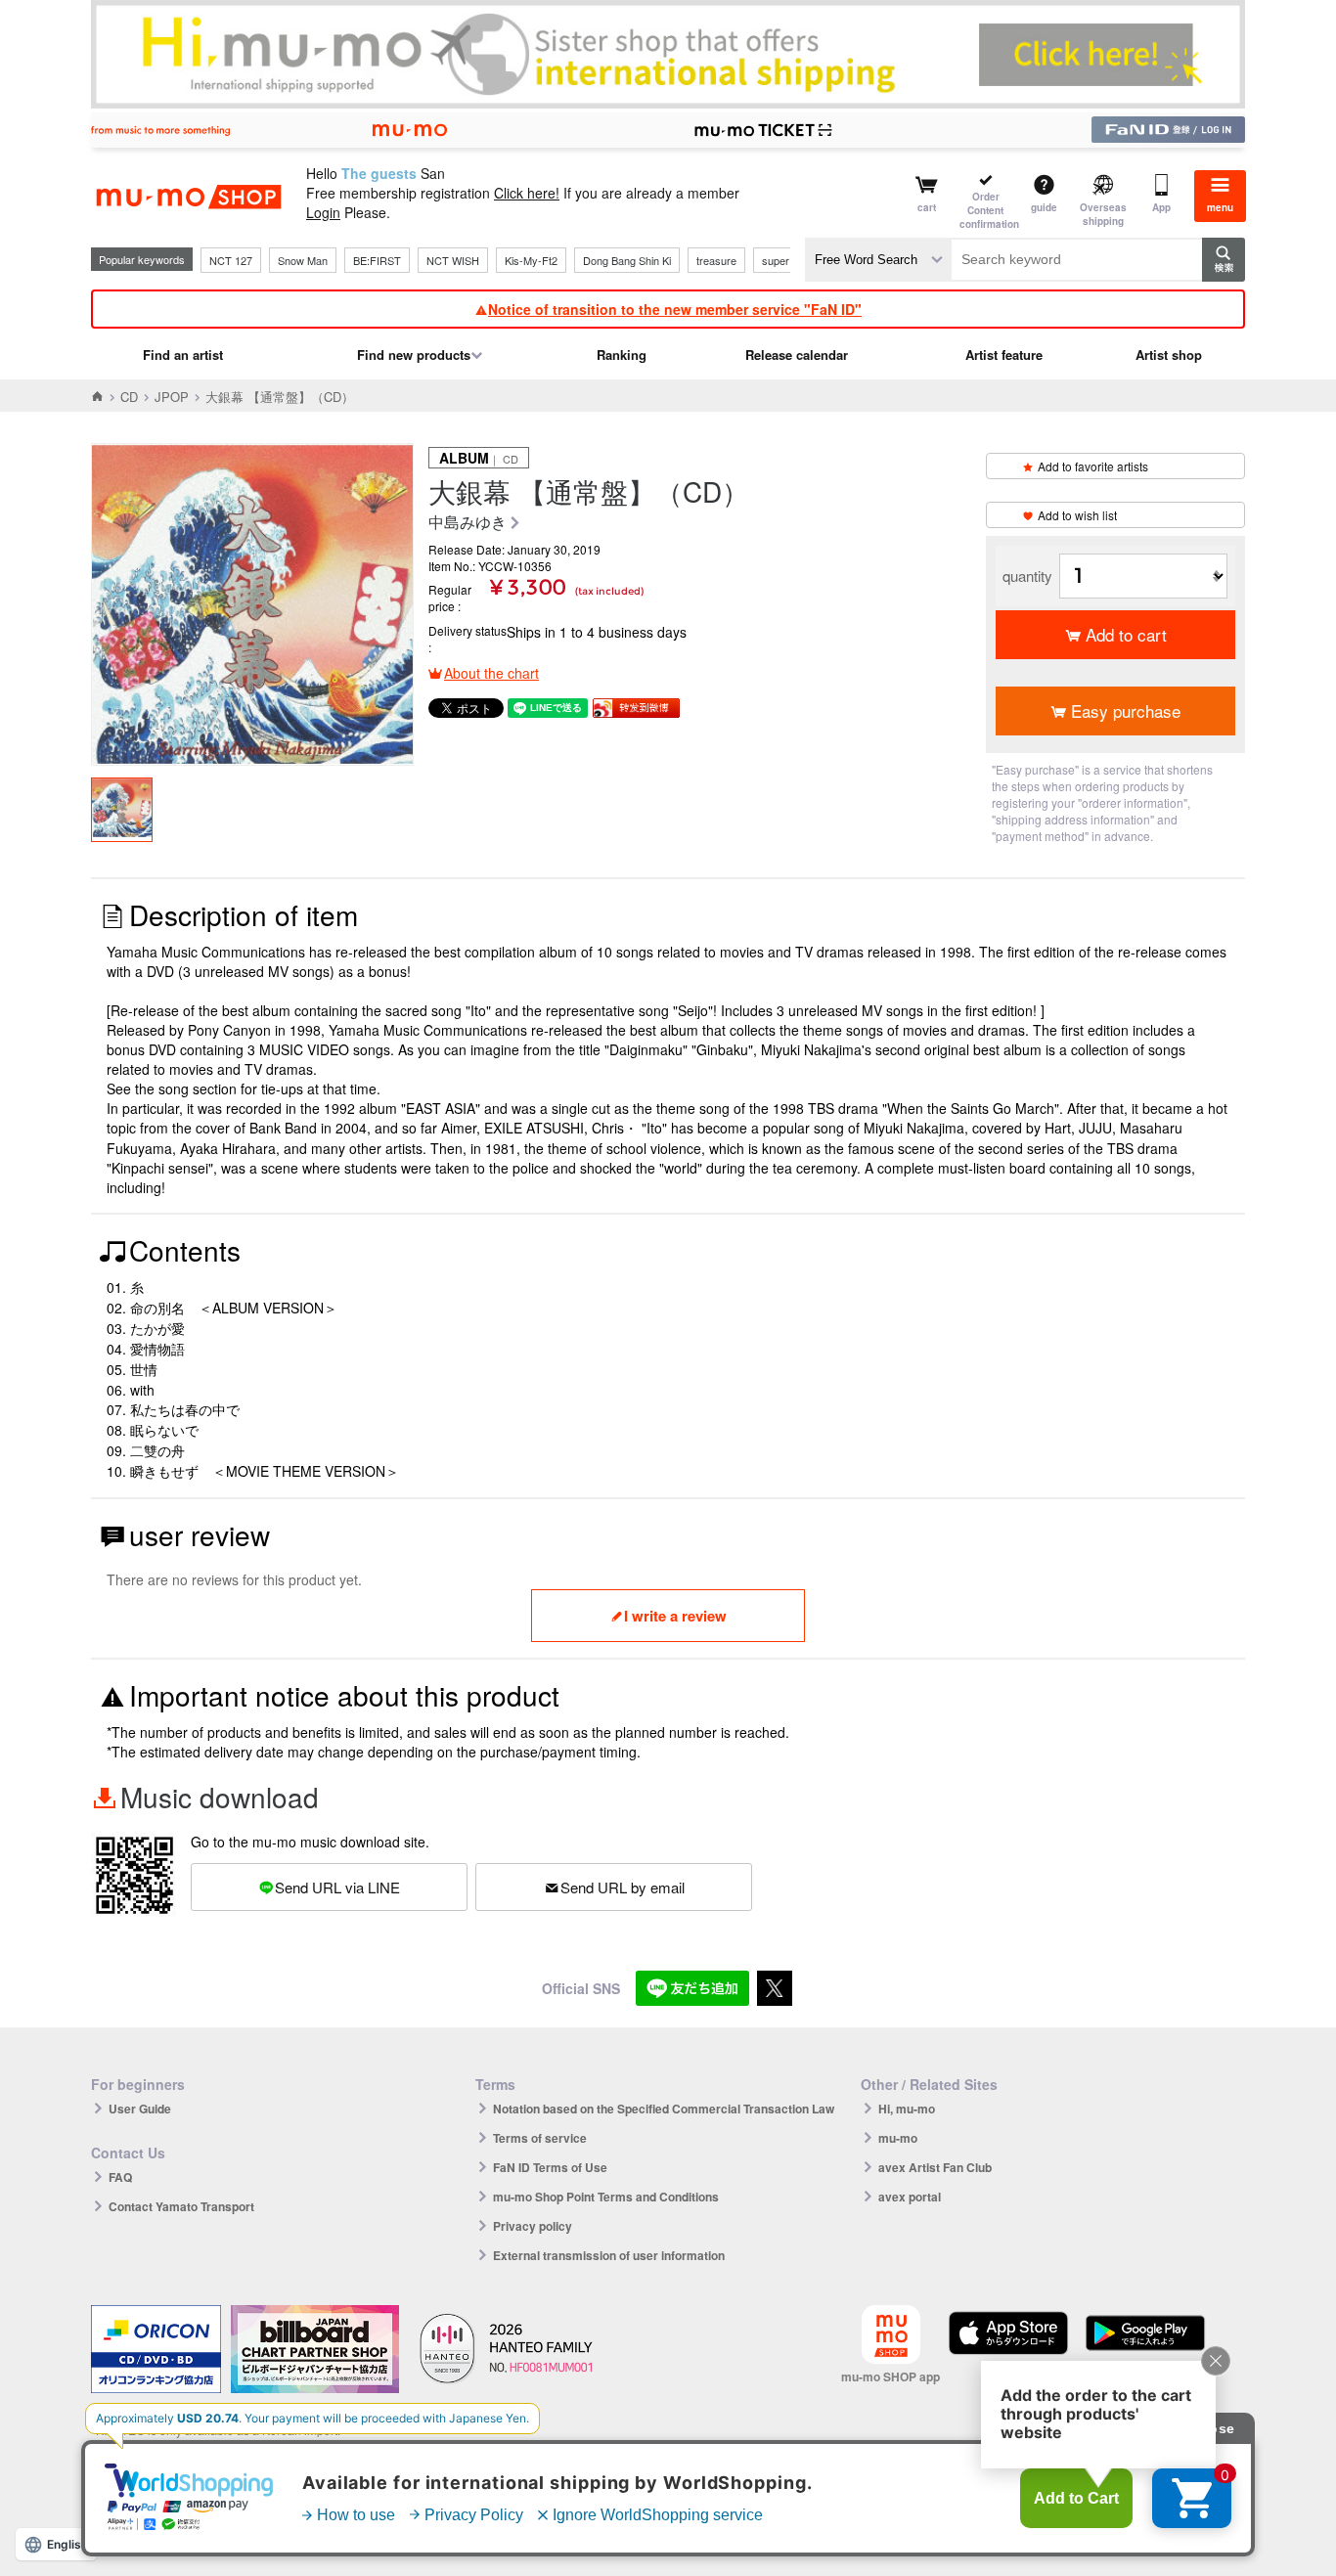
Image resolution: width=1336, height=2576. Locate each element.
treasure (716, 260)
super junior (790, 260)
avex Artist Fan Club (935, 2167)
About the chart (491, 673)
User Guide (140, 2109)
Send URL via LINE (337, 1887)
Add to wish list (1077, 515)
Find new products (414, 355)
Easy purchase (1126, 711)
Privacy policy (533, 2226)
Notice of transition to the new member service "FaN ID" (675, 309)
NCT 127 (231, 260)
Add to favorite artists (1093, 466)
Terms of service (540, 2138)
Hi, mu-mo (907, 2109)
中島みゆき (468, 523)
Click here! (527, 193)
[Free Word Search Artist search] (878, 260)
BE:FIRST (377, 260)
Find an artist (183, 355)
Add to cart (1126, 634)
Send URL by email (623, 1887)
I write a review (675, 1616)
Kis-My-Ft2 (531, 260)
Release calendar (797, 355)
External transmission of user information (609, 2255)
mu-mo (898, 2138)
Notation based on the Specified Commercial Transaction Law (664, 2109)
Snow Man (303, 260)
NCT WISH (453, 260)
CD (129, 397)
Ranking (622, 355)
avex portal (910, 2197)
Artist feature (1004, 355)
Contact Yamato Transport (181, 2206)
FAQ (120, 2177)
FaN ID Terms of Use (550, 2167)
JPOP (172, 397)
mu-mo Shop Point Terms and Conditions (606, 2197)
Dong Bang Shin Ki (627, 260)
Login (323, 212)
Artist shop (1169, 355)
